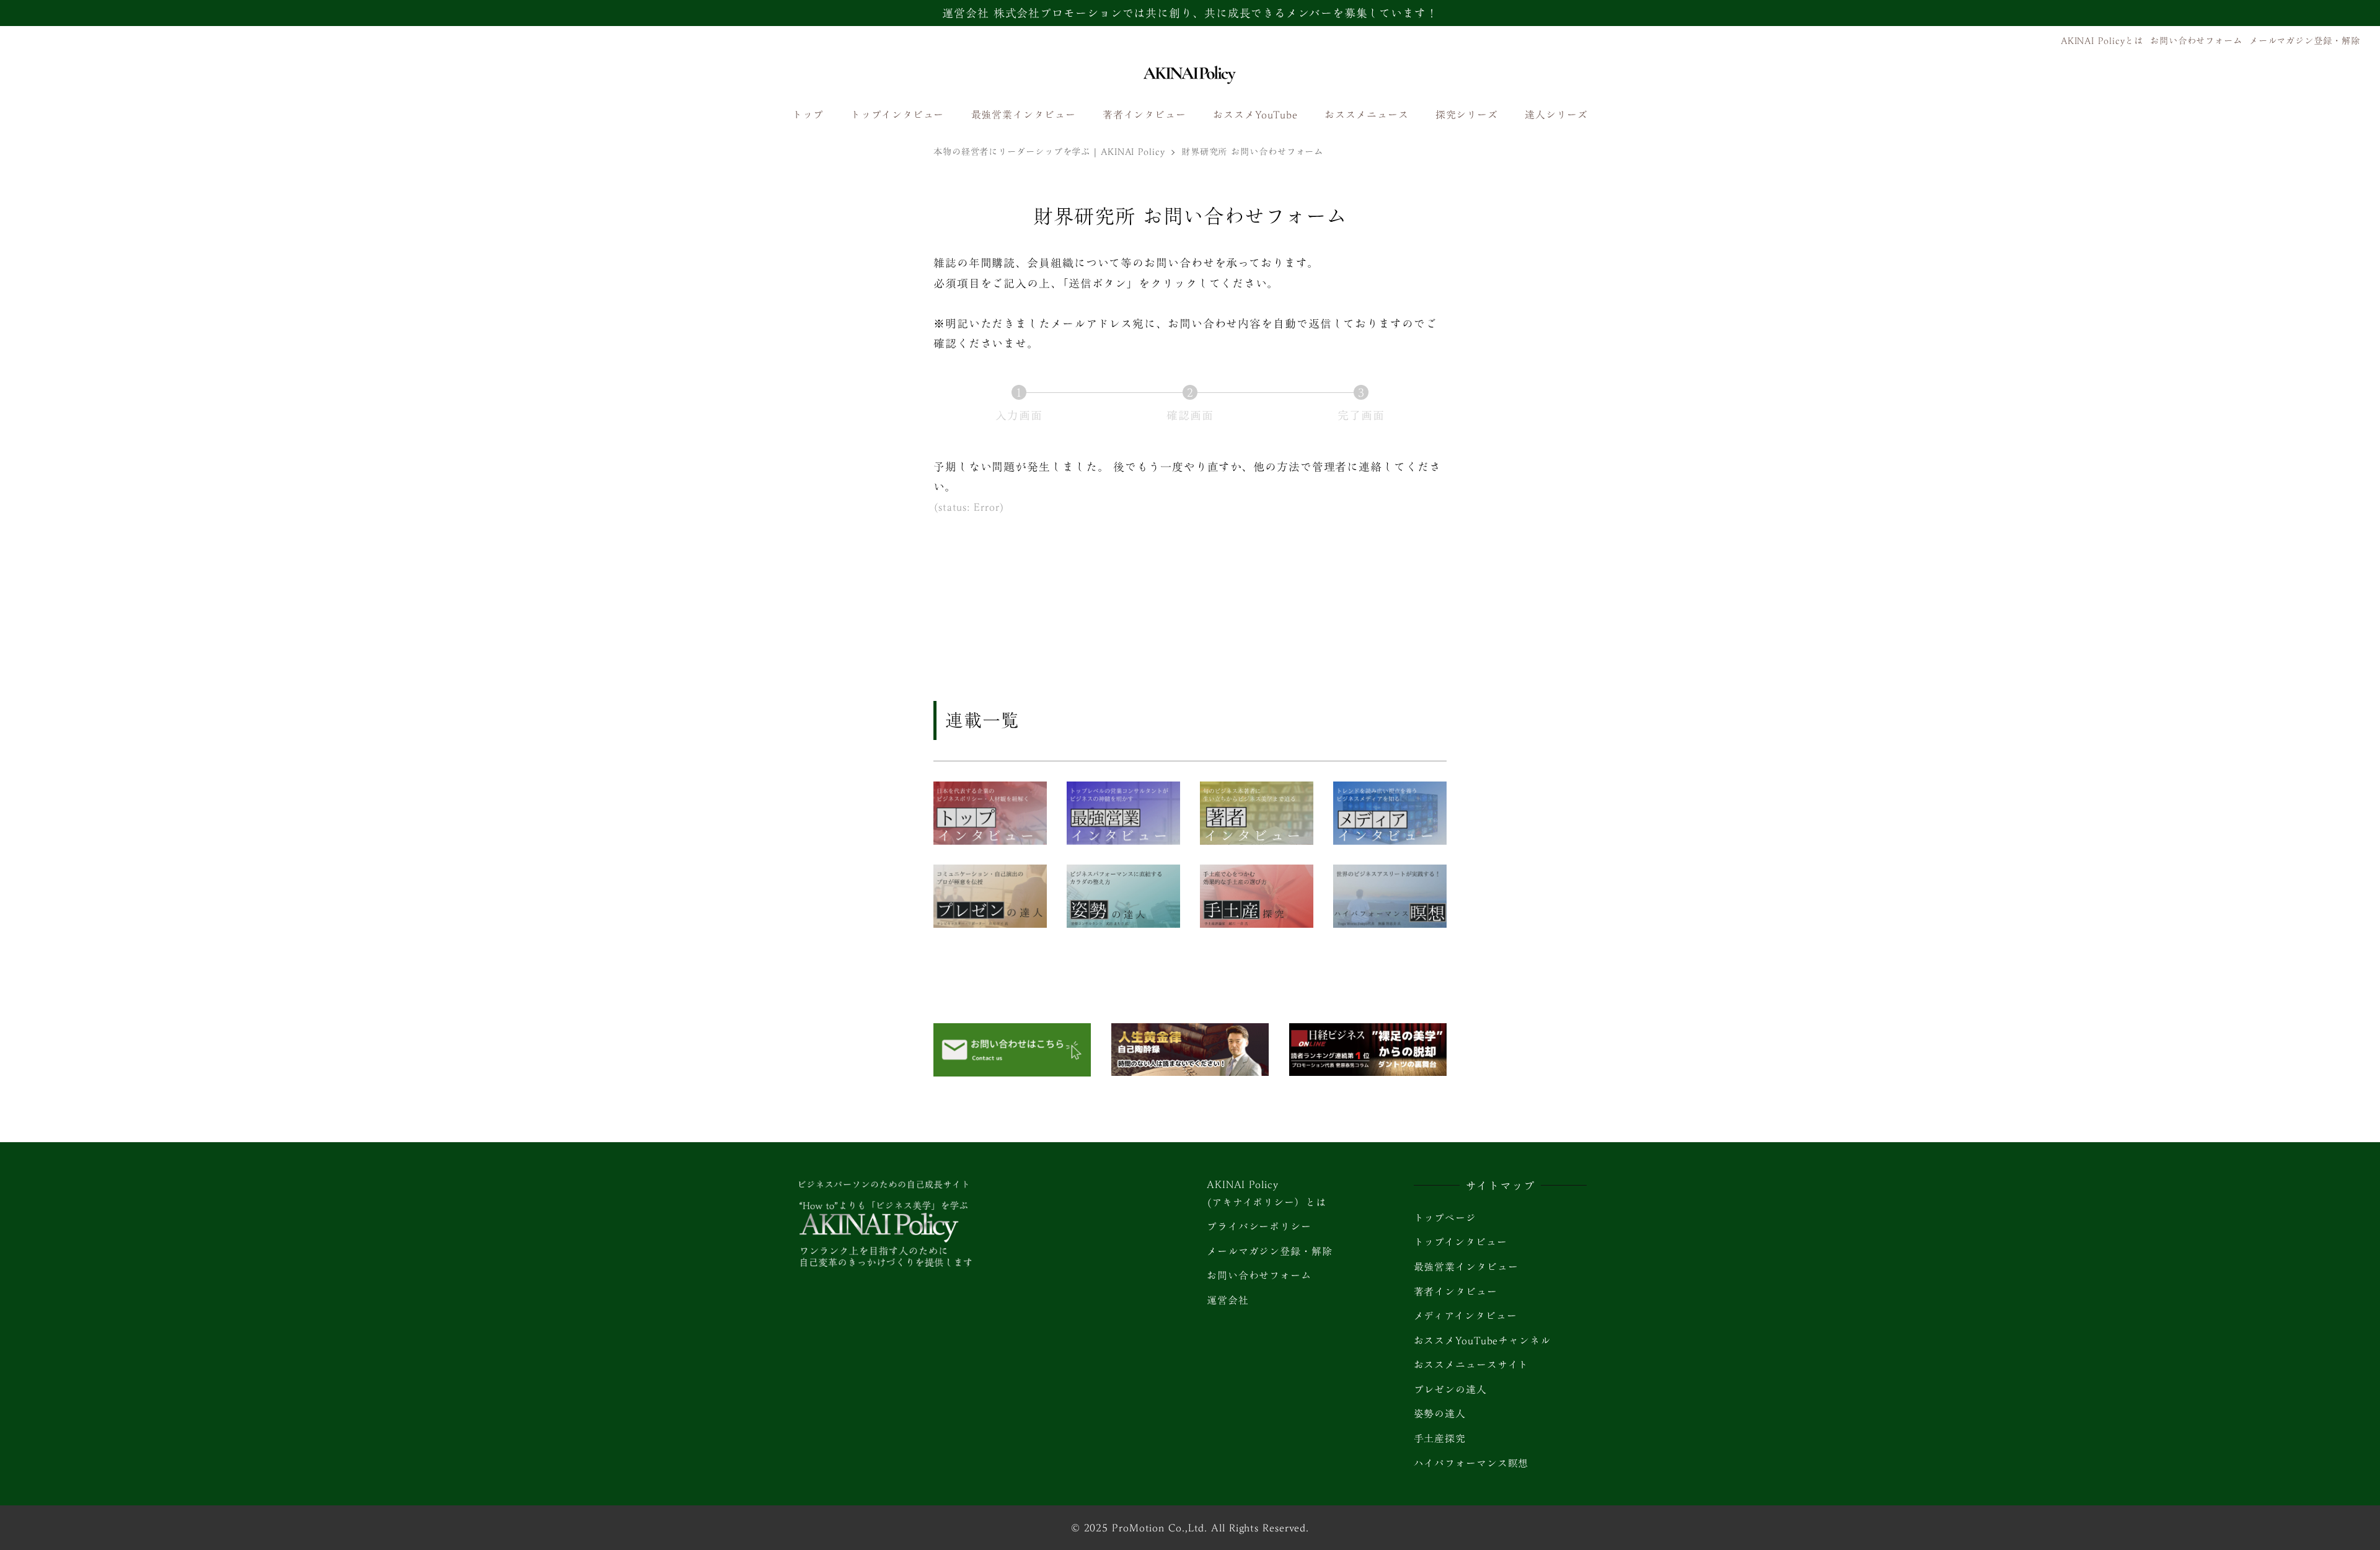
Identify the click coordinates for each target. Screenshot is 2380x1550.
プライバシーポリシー (1259, 1226)
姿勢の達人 (1440, 1414)
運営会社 (1228, 1300)
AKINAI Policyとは (2102, 41)
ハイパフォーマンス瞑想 (1471, 1463)
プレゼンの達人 (1450, 1389)
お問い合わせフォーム (2196, 41)
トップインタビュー (1461, 1242)
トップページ (1445, 1218)
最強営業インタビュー (1466, 1267)
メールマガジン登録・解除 (2305, 41)
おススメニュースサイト (1471, 1365)
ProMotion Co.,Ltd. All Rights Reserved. (1210, 1528)
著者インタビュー (1456, 1292)
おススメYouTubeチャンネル (1482, 1341)
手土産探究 (1440, 1438)
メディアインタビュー (1465, 1316)
